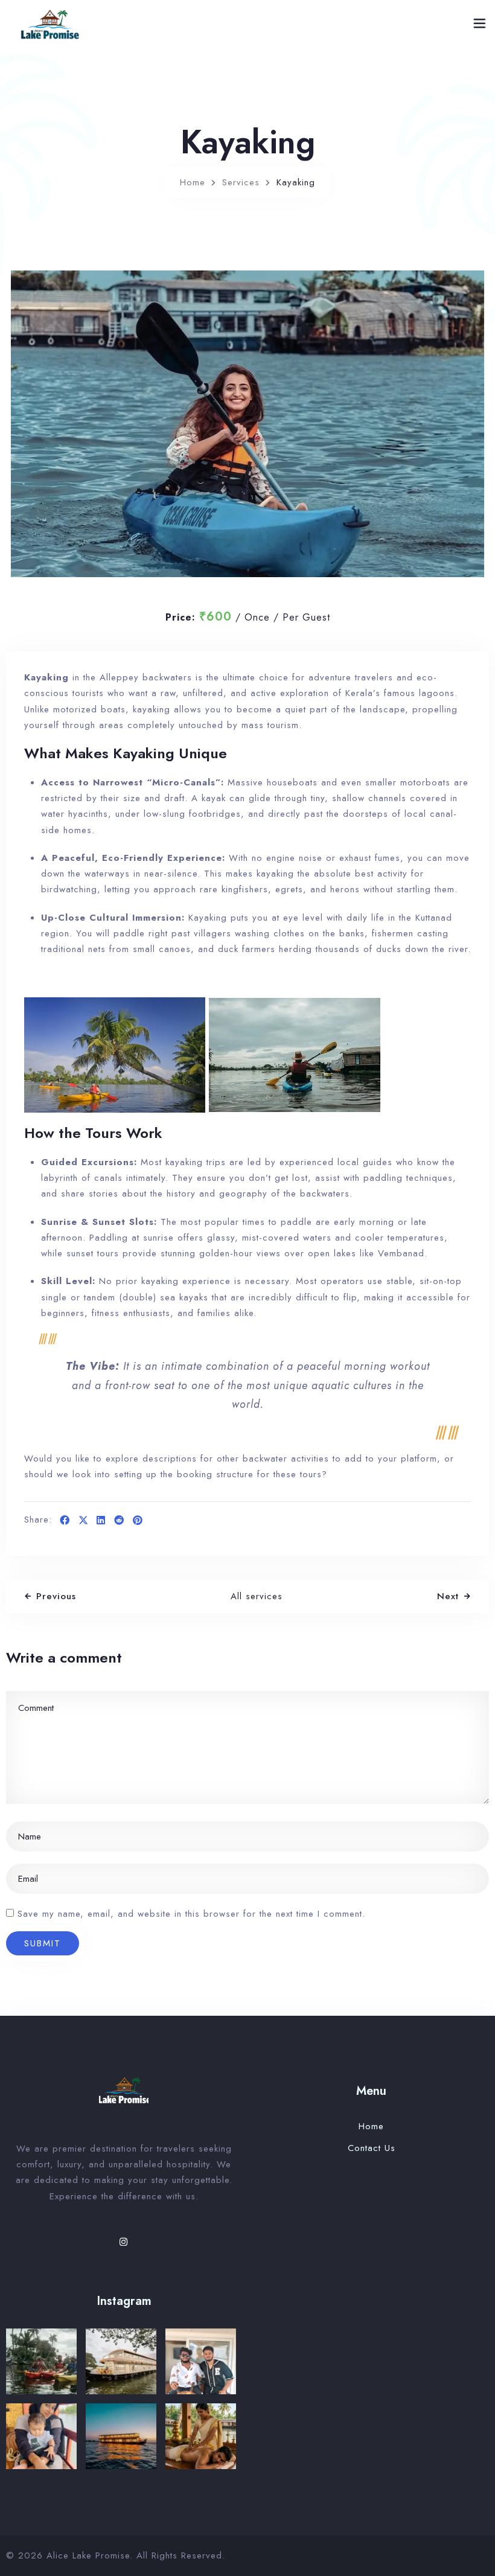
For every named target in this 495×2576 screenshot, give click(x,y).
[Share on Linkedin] (101, 1521)
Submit (43, 1943)
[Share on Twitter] (83, 1521)
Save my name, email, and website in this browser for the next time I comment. (191, 1914)
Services (241, 182)
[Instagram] (124, 2242)
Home (193, 182)
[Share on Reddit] (119, 1521)
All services (257, 1596)
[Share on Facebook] (65, 1521)
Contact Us (372, 2148)
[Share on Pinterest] (138, 1521)
